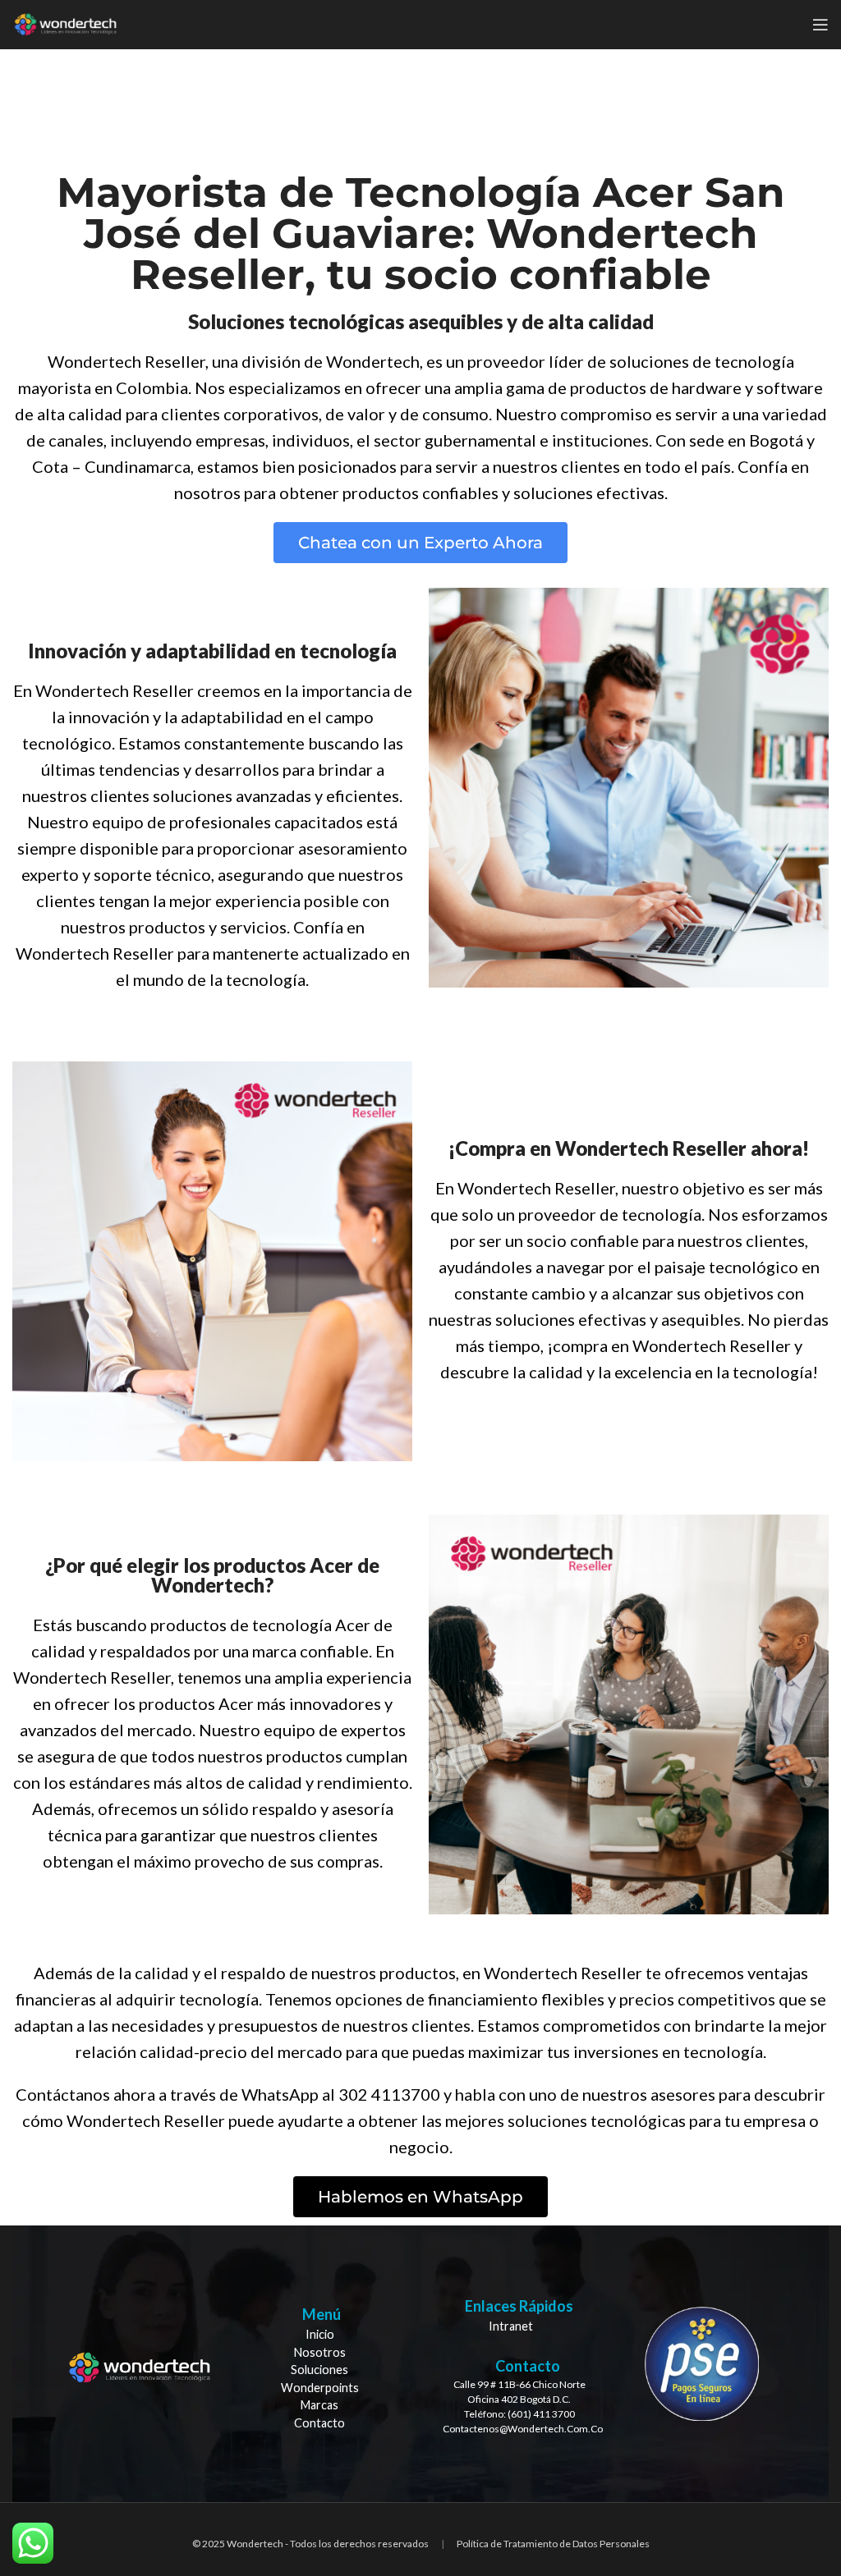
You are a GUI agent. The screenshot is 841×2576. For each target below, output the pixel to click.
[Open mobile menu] (820, 25)
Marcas (319, 2405)
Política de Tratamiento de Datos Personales (553, 2544)
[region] (420, 2364)
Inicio (320, 2334)
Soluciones (319, 2370)
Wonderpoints (320, 2388)
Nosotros (320, 2352)
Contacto (319, 2423)
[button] (420, 543)
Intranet (511, 2326)
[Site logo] (65, 23)
